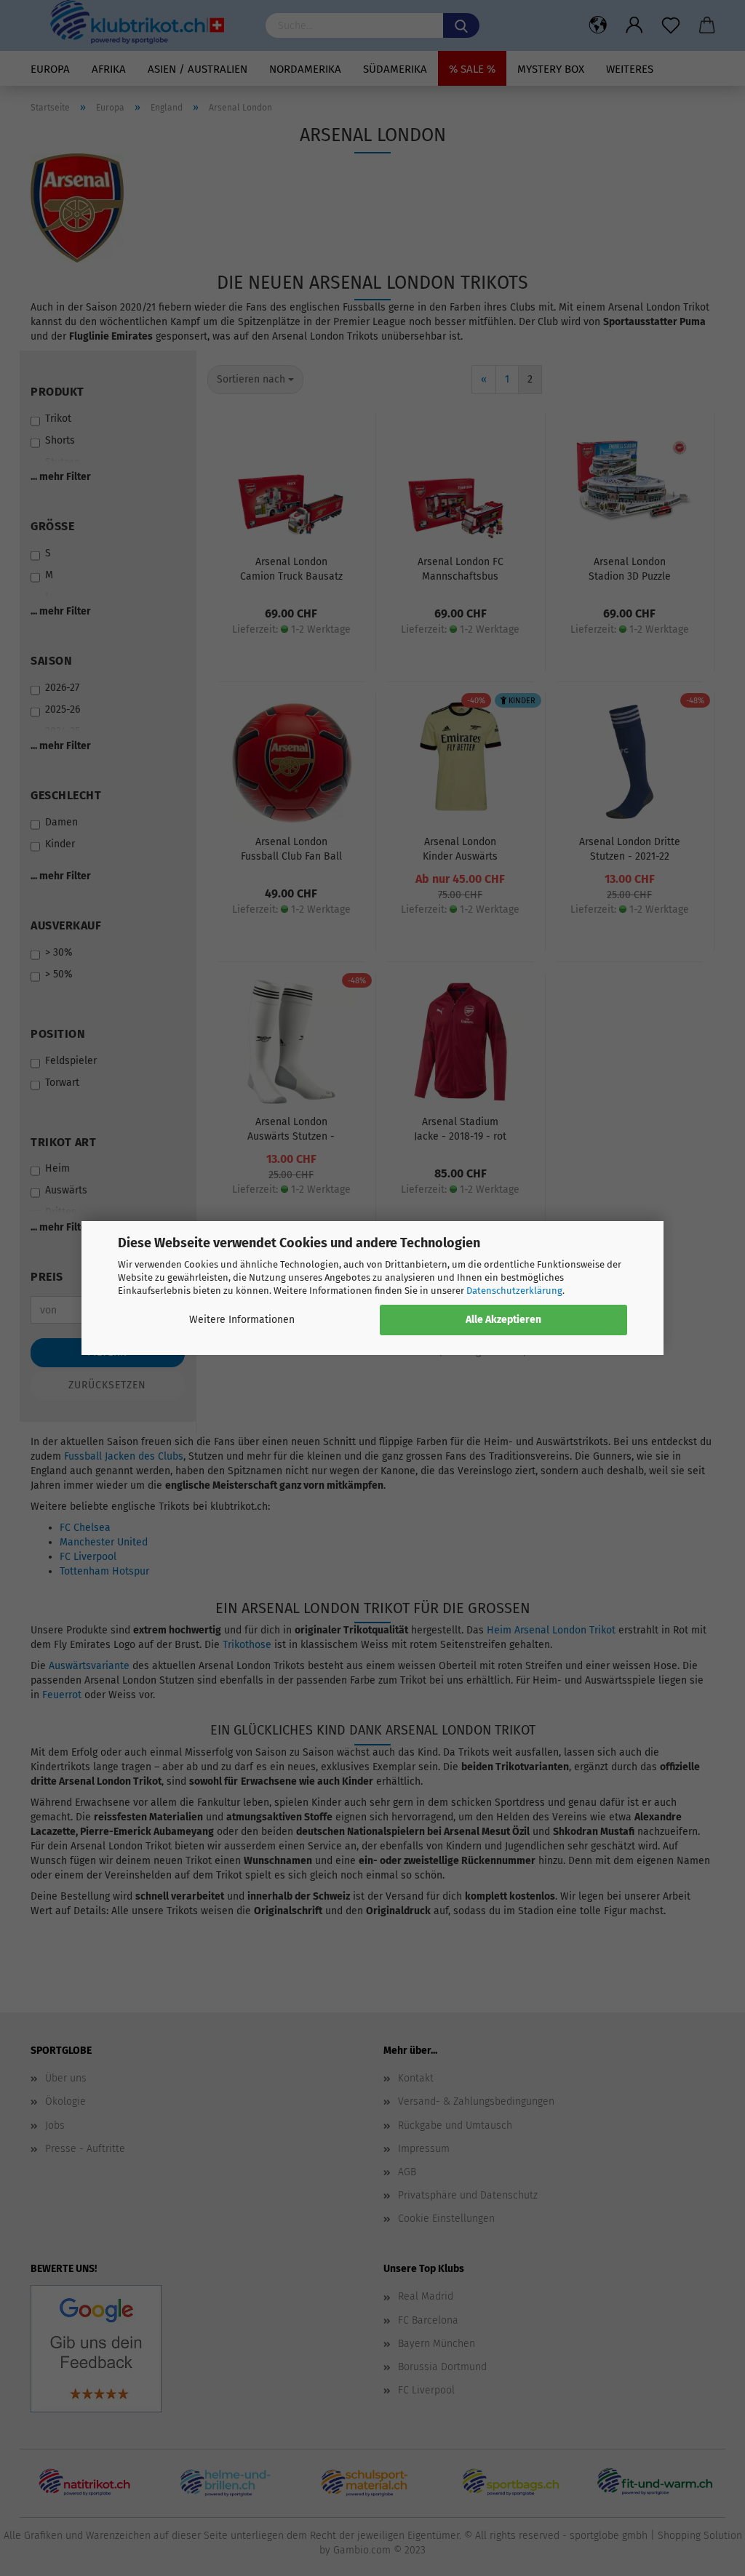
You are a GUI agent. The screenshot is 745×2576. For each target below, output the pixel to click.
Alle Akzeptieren (503, 1320)
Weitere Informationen (242, 1320)
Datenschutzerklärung (514, 1291)
